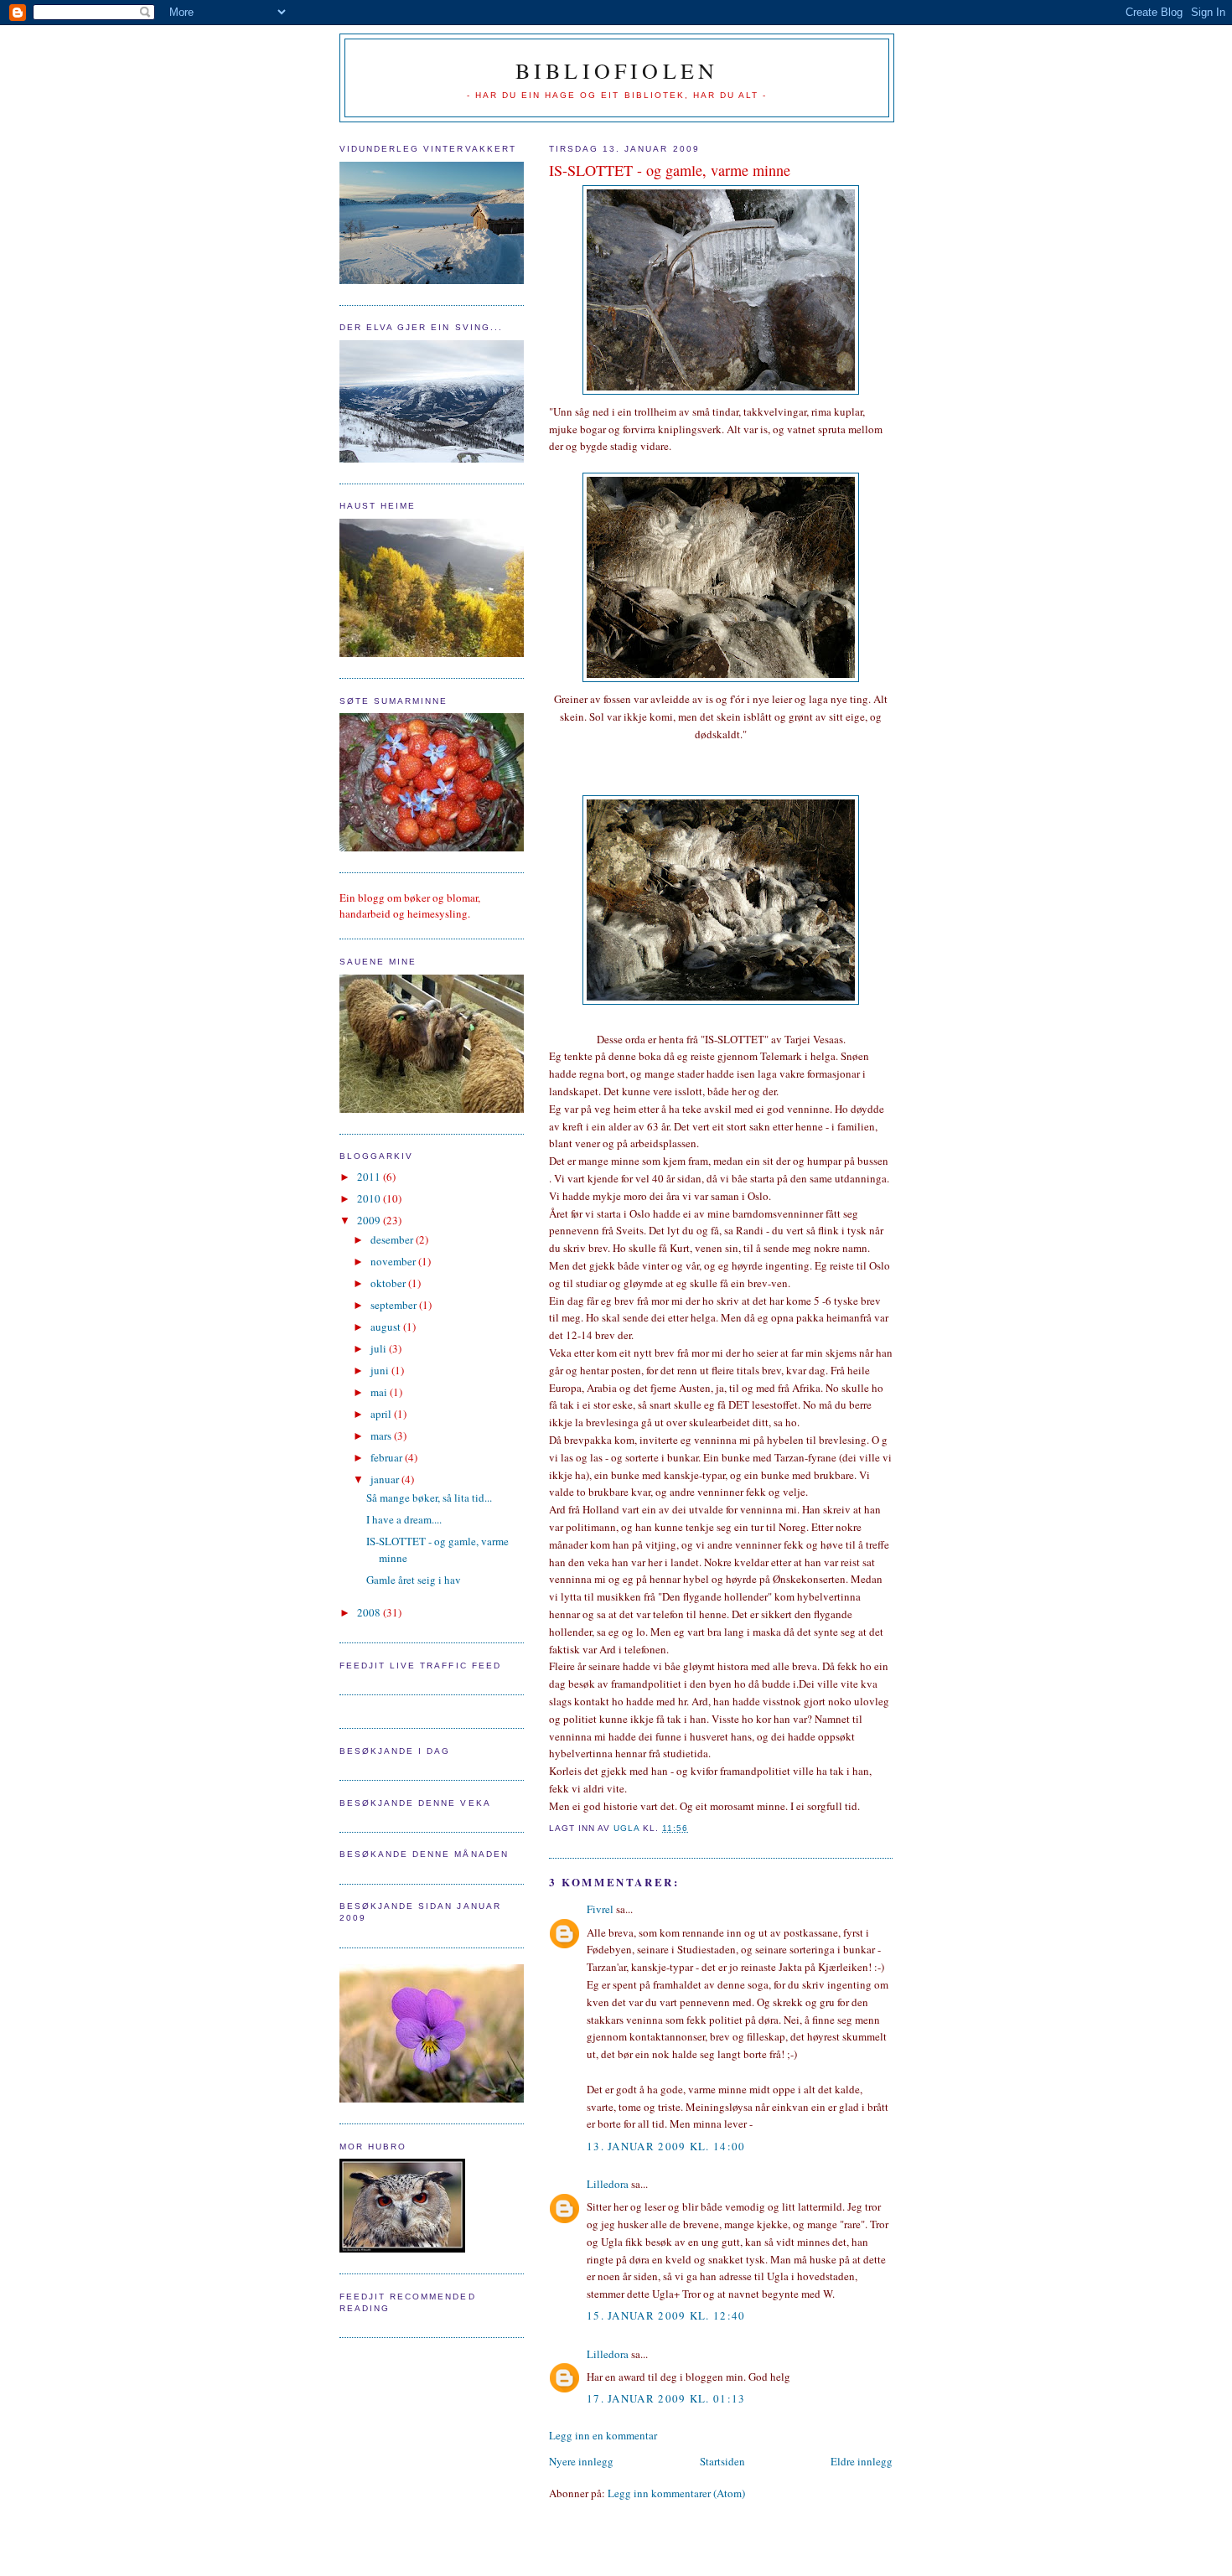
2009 (370, 1220)
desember (393, 1239)
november (394, 1261)
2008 (370, 1612)
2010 (370, 1198)
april (382, 1414)
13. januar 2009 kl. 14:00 (666, 2146)
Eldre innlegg (862, 2461)
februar (388, 1457)
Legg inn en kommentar (603, 2435)
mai (380, 1392)
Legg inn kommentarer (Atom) (676, 2493)
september (395, 1305)
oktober (389, 1283)
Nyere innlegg (581, 2461)
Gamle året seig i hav (414, 1580)
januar (386, 1479)
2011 (370, 1177)
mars (382, 1435)
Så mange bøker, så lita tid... (429, 1497)
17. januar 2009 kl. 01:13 (666, 2398)
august (387, 1327)
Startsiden (722, 2461)
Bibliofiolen (617, 70)
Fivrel (600, 1909)
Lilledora (608, 2184)
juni (381, 1370)
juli (380, 1348)
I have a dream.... (404, 1519)
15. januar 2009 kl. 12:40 (666, 2315)
